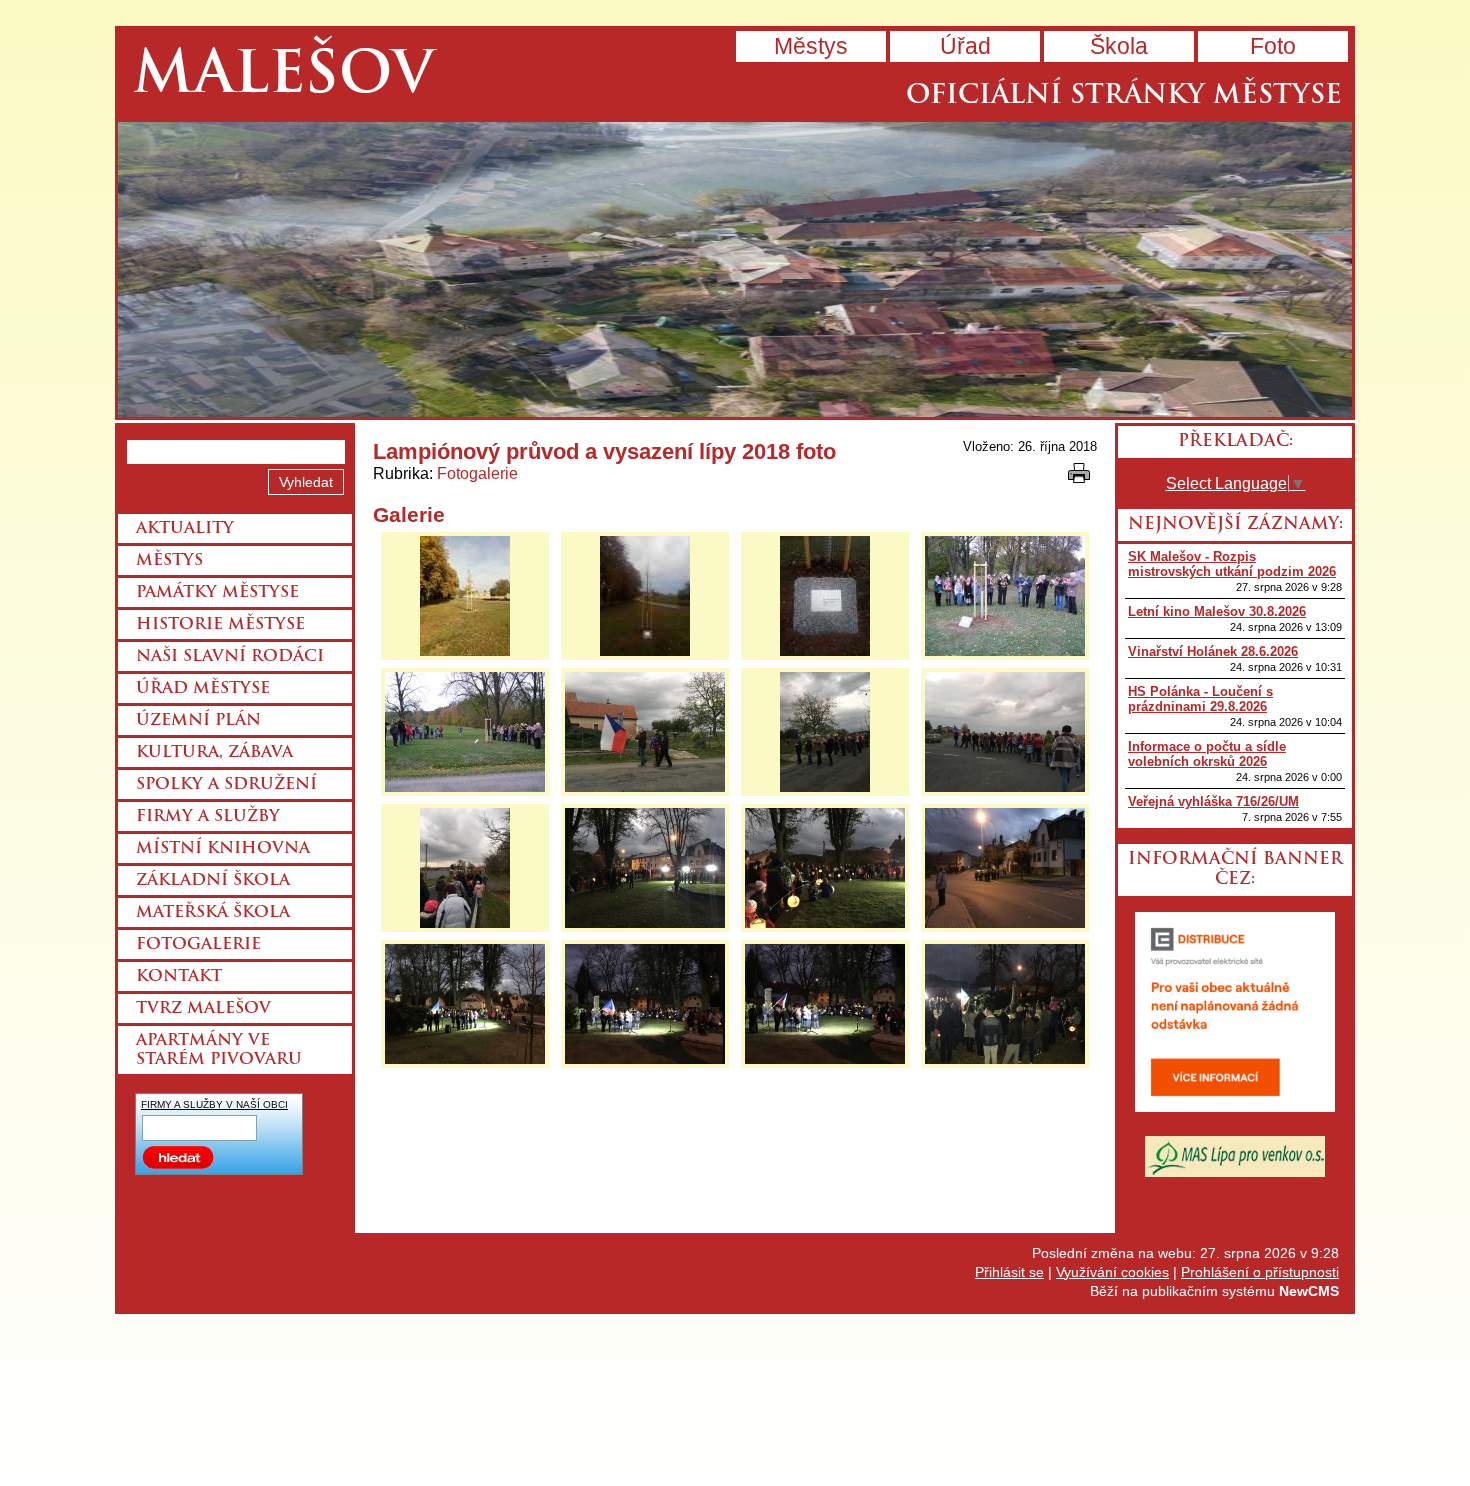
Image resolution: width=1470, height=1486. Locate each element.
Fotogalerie (477, 473)
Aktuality (185, 529)
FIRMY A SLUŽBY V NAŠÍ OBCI (214, 1104)
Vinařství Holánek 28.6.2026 (1213, 651)
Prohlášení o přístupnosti (1260, 1272)
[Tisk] (1079, 473)
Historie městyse (220, 625)
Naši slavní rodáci (230, 657)
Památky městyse (217, 593)
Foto (1273, 46)
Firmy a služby (208, 817)
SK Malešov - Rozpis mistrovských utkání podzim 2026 (1232, 564)
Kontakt (179, 977)
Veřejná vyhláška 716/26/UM (1213, 801)
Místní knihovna (223, 849)
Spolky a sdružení (226, 785)
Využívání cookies (1112, 1272)
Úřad (965, 46)
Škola (1119, 46)
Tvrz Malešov (203, 1009)
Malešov (283, 77)
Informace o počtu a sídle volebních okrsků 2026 (1207, 754)
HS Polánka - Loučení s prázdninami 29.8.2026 (1200, 699)
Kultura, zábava (214, 753)
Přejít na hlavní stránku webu (735, 269)
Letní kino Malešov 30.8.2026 (1217, 611)
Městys (811, 46)
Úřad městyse (203, 689)
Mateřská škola (213, 913)
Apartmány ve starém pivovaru (219, 1050)
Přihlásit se (1009, 1272)
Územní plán (198, 721)
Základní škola (213, 881)
